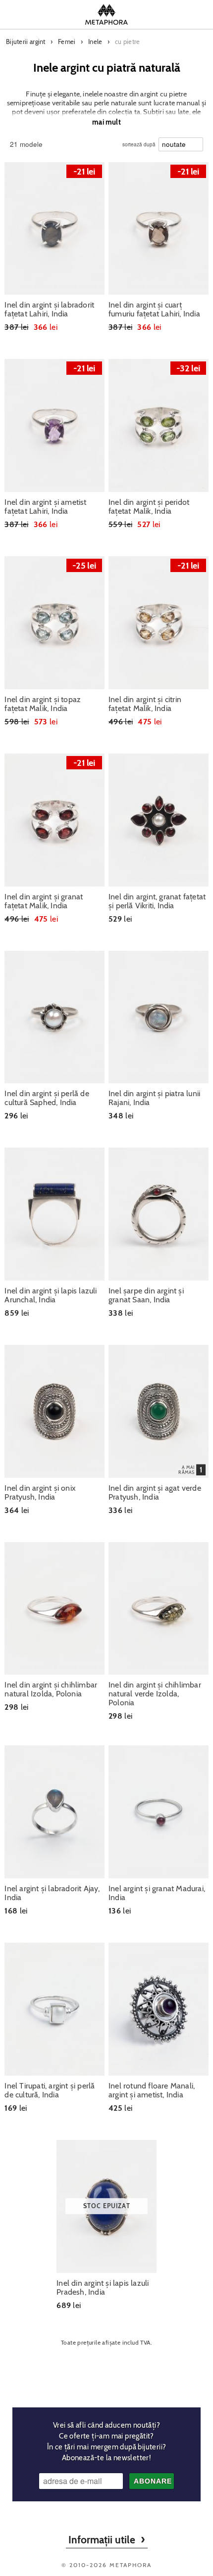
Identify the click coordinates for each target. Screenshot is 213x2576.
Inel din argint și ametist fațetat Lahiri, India (45, 507)
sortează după (139, 142)
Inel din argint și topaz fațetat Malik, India (43, 704)
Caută (42, 14)
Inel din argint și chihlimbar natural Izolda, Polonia (51, 1689)
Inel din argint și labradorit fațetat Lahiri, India (49, 310)
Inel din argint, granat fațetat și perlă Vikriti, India (157, 901)
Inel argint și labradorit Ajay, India (52, 1893)
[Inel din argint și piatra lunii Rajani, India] (159, 1017)
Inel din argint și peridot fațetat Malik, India (149, 507)
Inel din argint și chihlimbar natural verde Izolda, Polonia (155, 1694)
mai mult (106, 122)
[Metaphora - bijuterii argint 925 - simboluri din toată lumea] (106, 14)
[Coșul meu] (196, 14)
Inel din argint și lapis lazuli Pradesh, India (103, 2288)
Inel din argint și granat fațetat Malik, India (44, 901)
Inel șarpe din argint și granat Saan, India (146, 1295)
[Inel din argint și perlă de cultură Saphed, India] (54, 1017)
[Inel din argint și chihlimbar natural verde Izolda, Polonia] (159, 1609)
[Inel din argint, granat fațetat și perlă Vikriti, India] (159, 820)
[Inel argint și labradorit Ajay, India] (54, 1812)
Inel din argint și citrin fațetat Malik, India (145, 704)
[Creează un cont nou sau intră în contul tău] (171, 14)
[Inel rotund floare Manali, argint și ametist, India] (159, 2009)
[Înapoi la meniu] (106, 2373)
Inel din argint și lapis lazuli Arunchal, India (51, 1295)
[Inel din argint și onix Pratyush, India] (54, 1411)
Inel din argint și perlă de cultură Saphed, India (47, 1098)
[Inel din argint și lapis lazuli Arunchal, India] (54, 1214)
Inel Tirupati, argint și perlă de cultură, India (50, 2090)
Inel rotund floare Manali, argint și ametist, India (152, 2090)
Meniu (17, 14)
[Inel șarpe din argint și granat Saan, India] (159, 1214)
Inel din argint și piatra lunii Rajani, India (154, 1098)
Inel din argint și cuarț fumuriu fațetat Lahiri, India (154, 310)
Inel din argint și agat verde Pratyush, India (155, 1493)
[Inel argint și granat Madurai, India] (159, 1812)
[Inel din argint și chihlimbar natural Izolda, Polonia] (54, 1609)
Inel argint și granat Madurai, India (157, 1893)
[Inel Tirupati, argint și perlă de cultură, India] (54, 2009)
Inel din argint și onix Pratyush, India (40, 1493)
